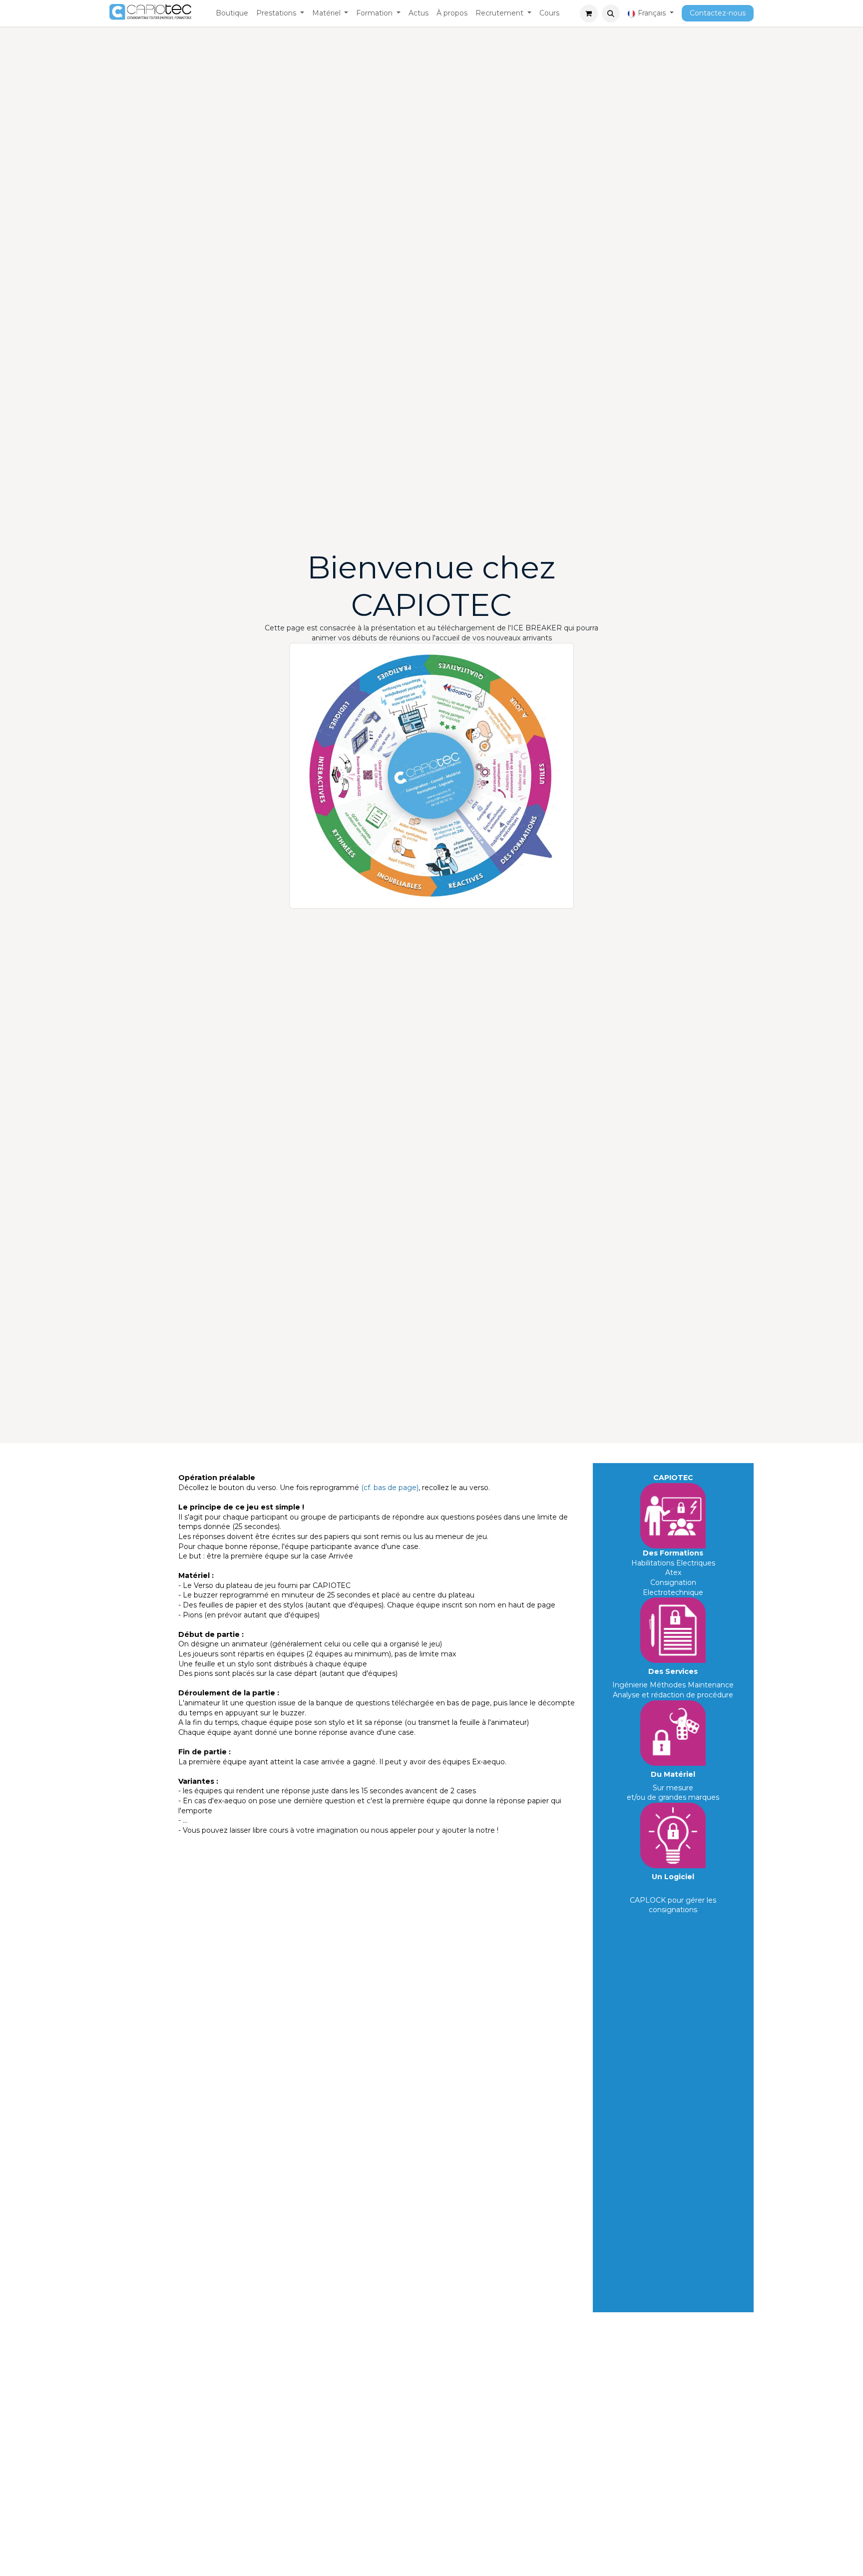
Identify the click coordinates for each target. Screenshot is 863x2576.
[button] (611, 13)
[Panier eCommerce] (589, 13)
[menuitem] (232, 13)
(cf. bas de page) (390, 1488)
